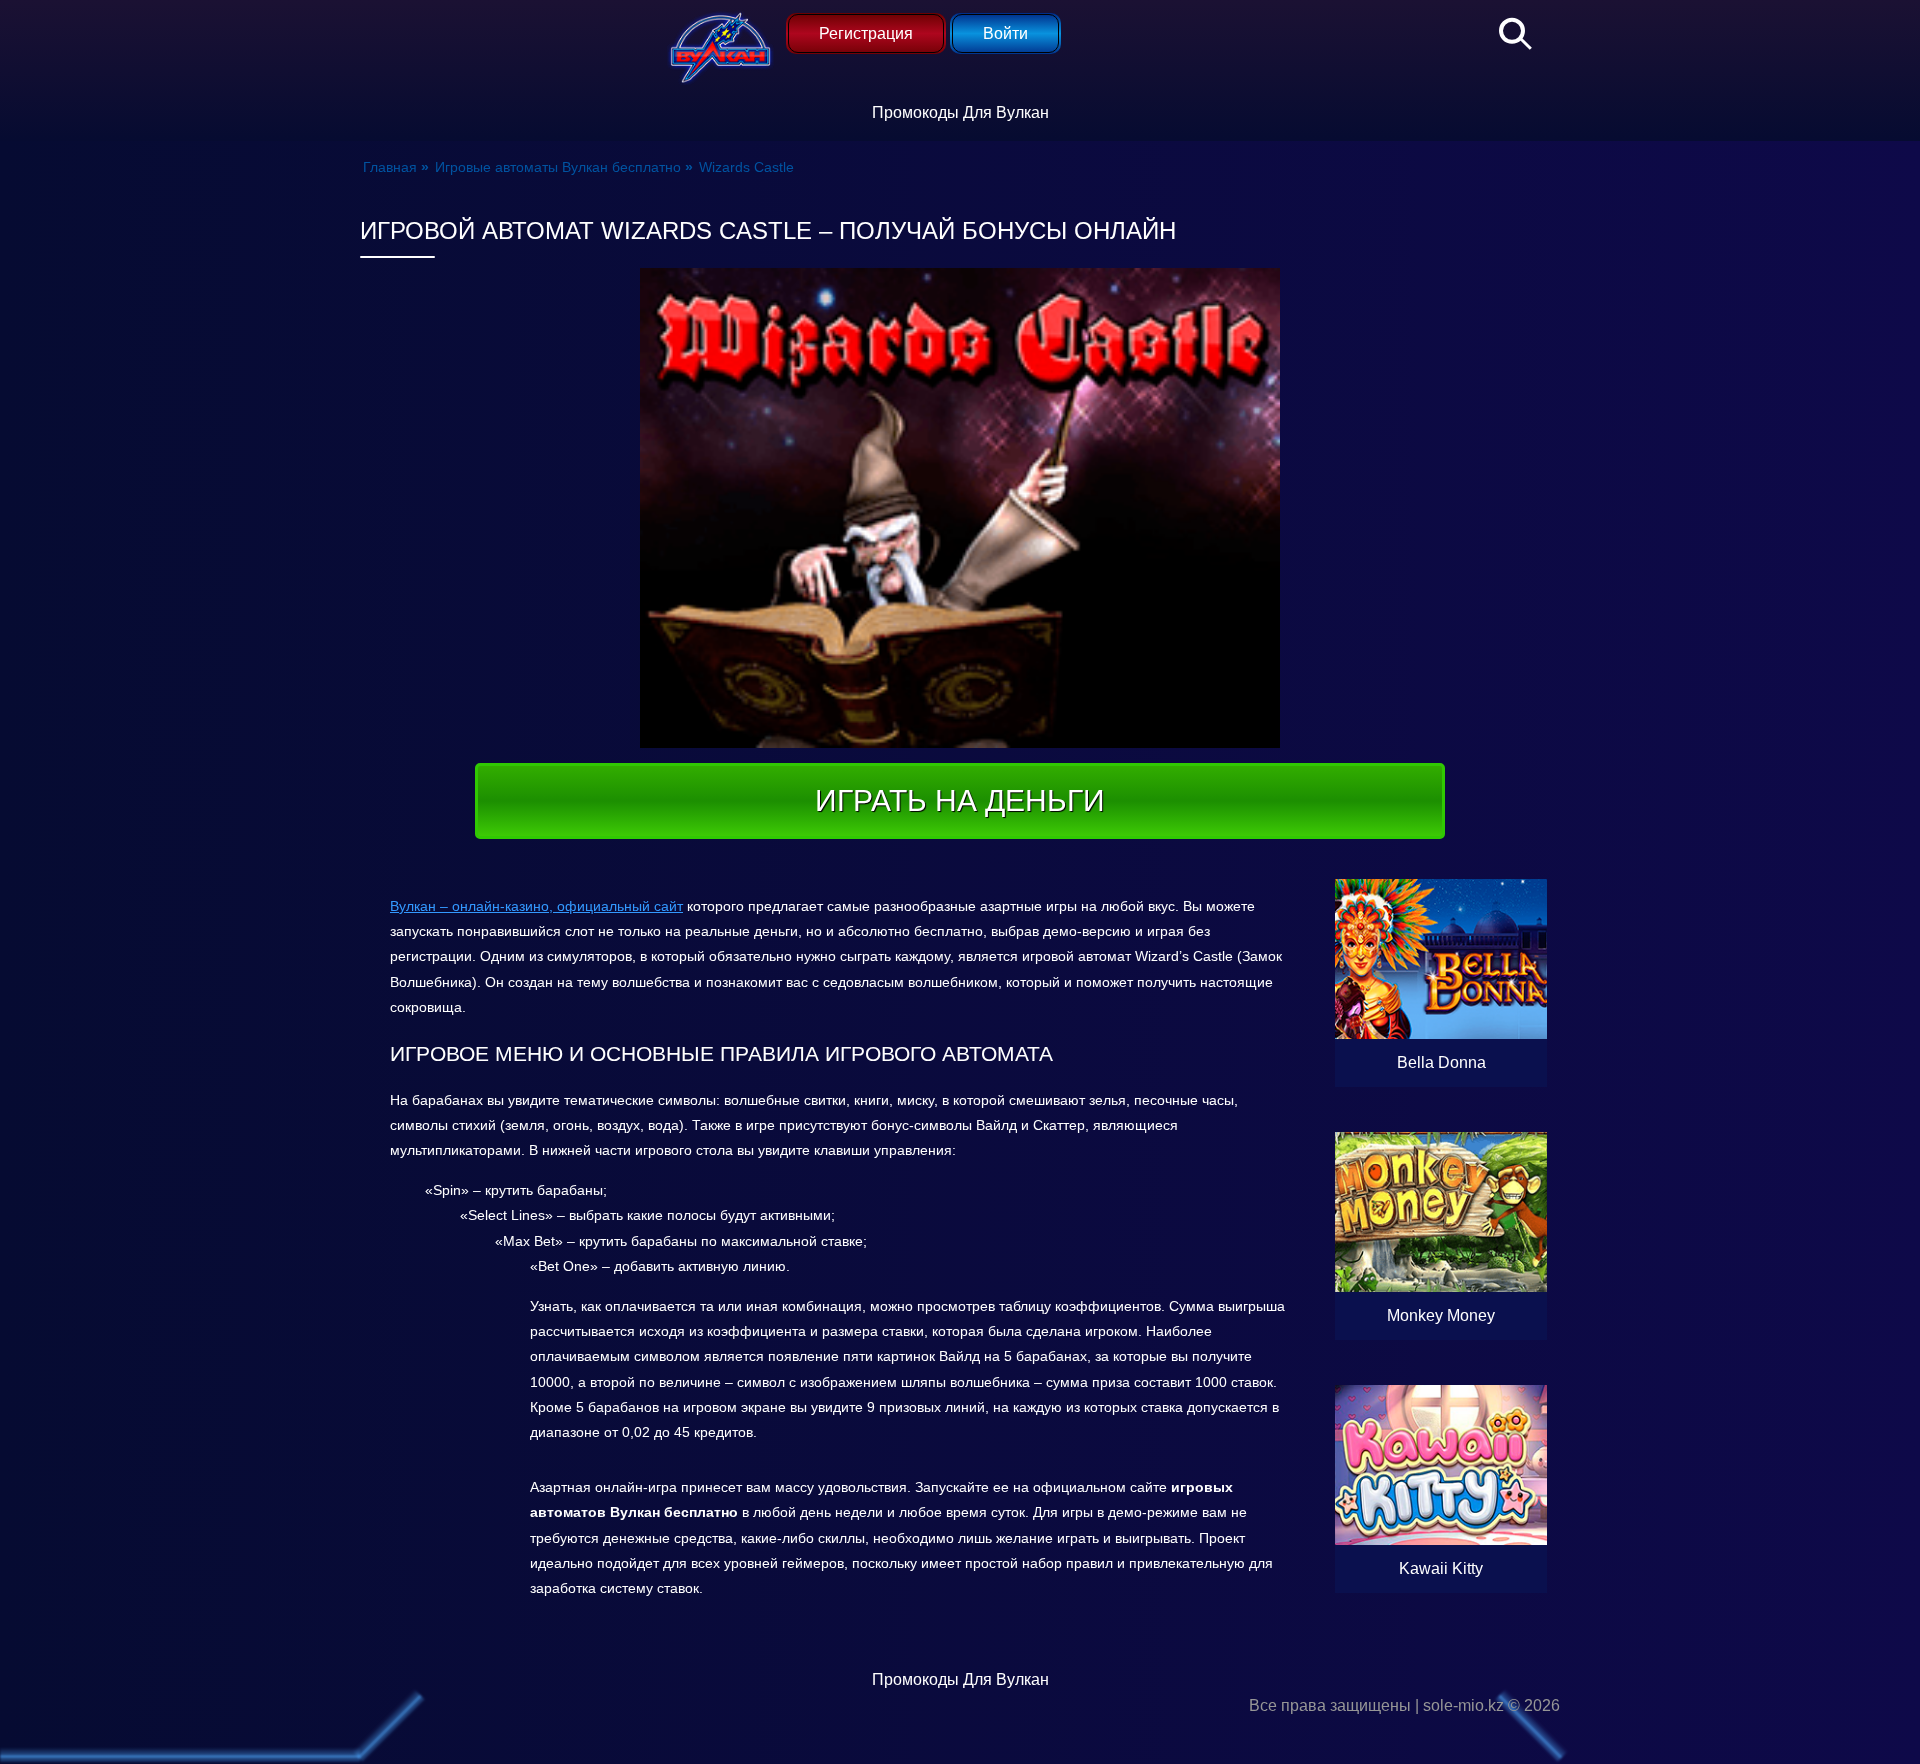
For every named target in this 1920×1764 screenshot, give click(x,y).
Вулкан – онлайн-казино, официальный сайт (536, 906)
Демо (1441, 1014)
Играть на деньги (960, 800)
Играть (1483, 1062)
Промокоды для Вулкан (960, 112)
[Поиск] (1505, 30)
